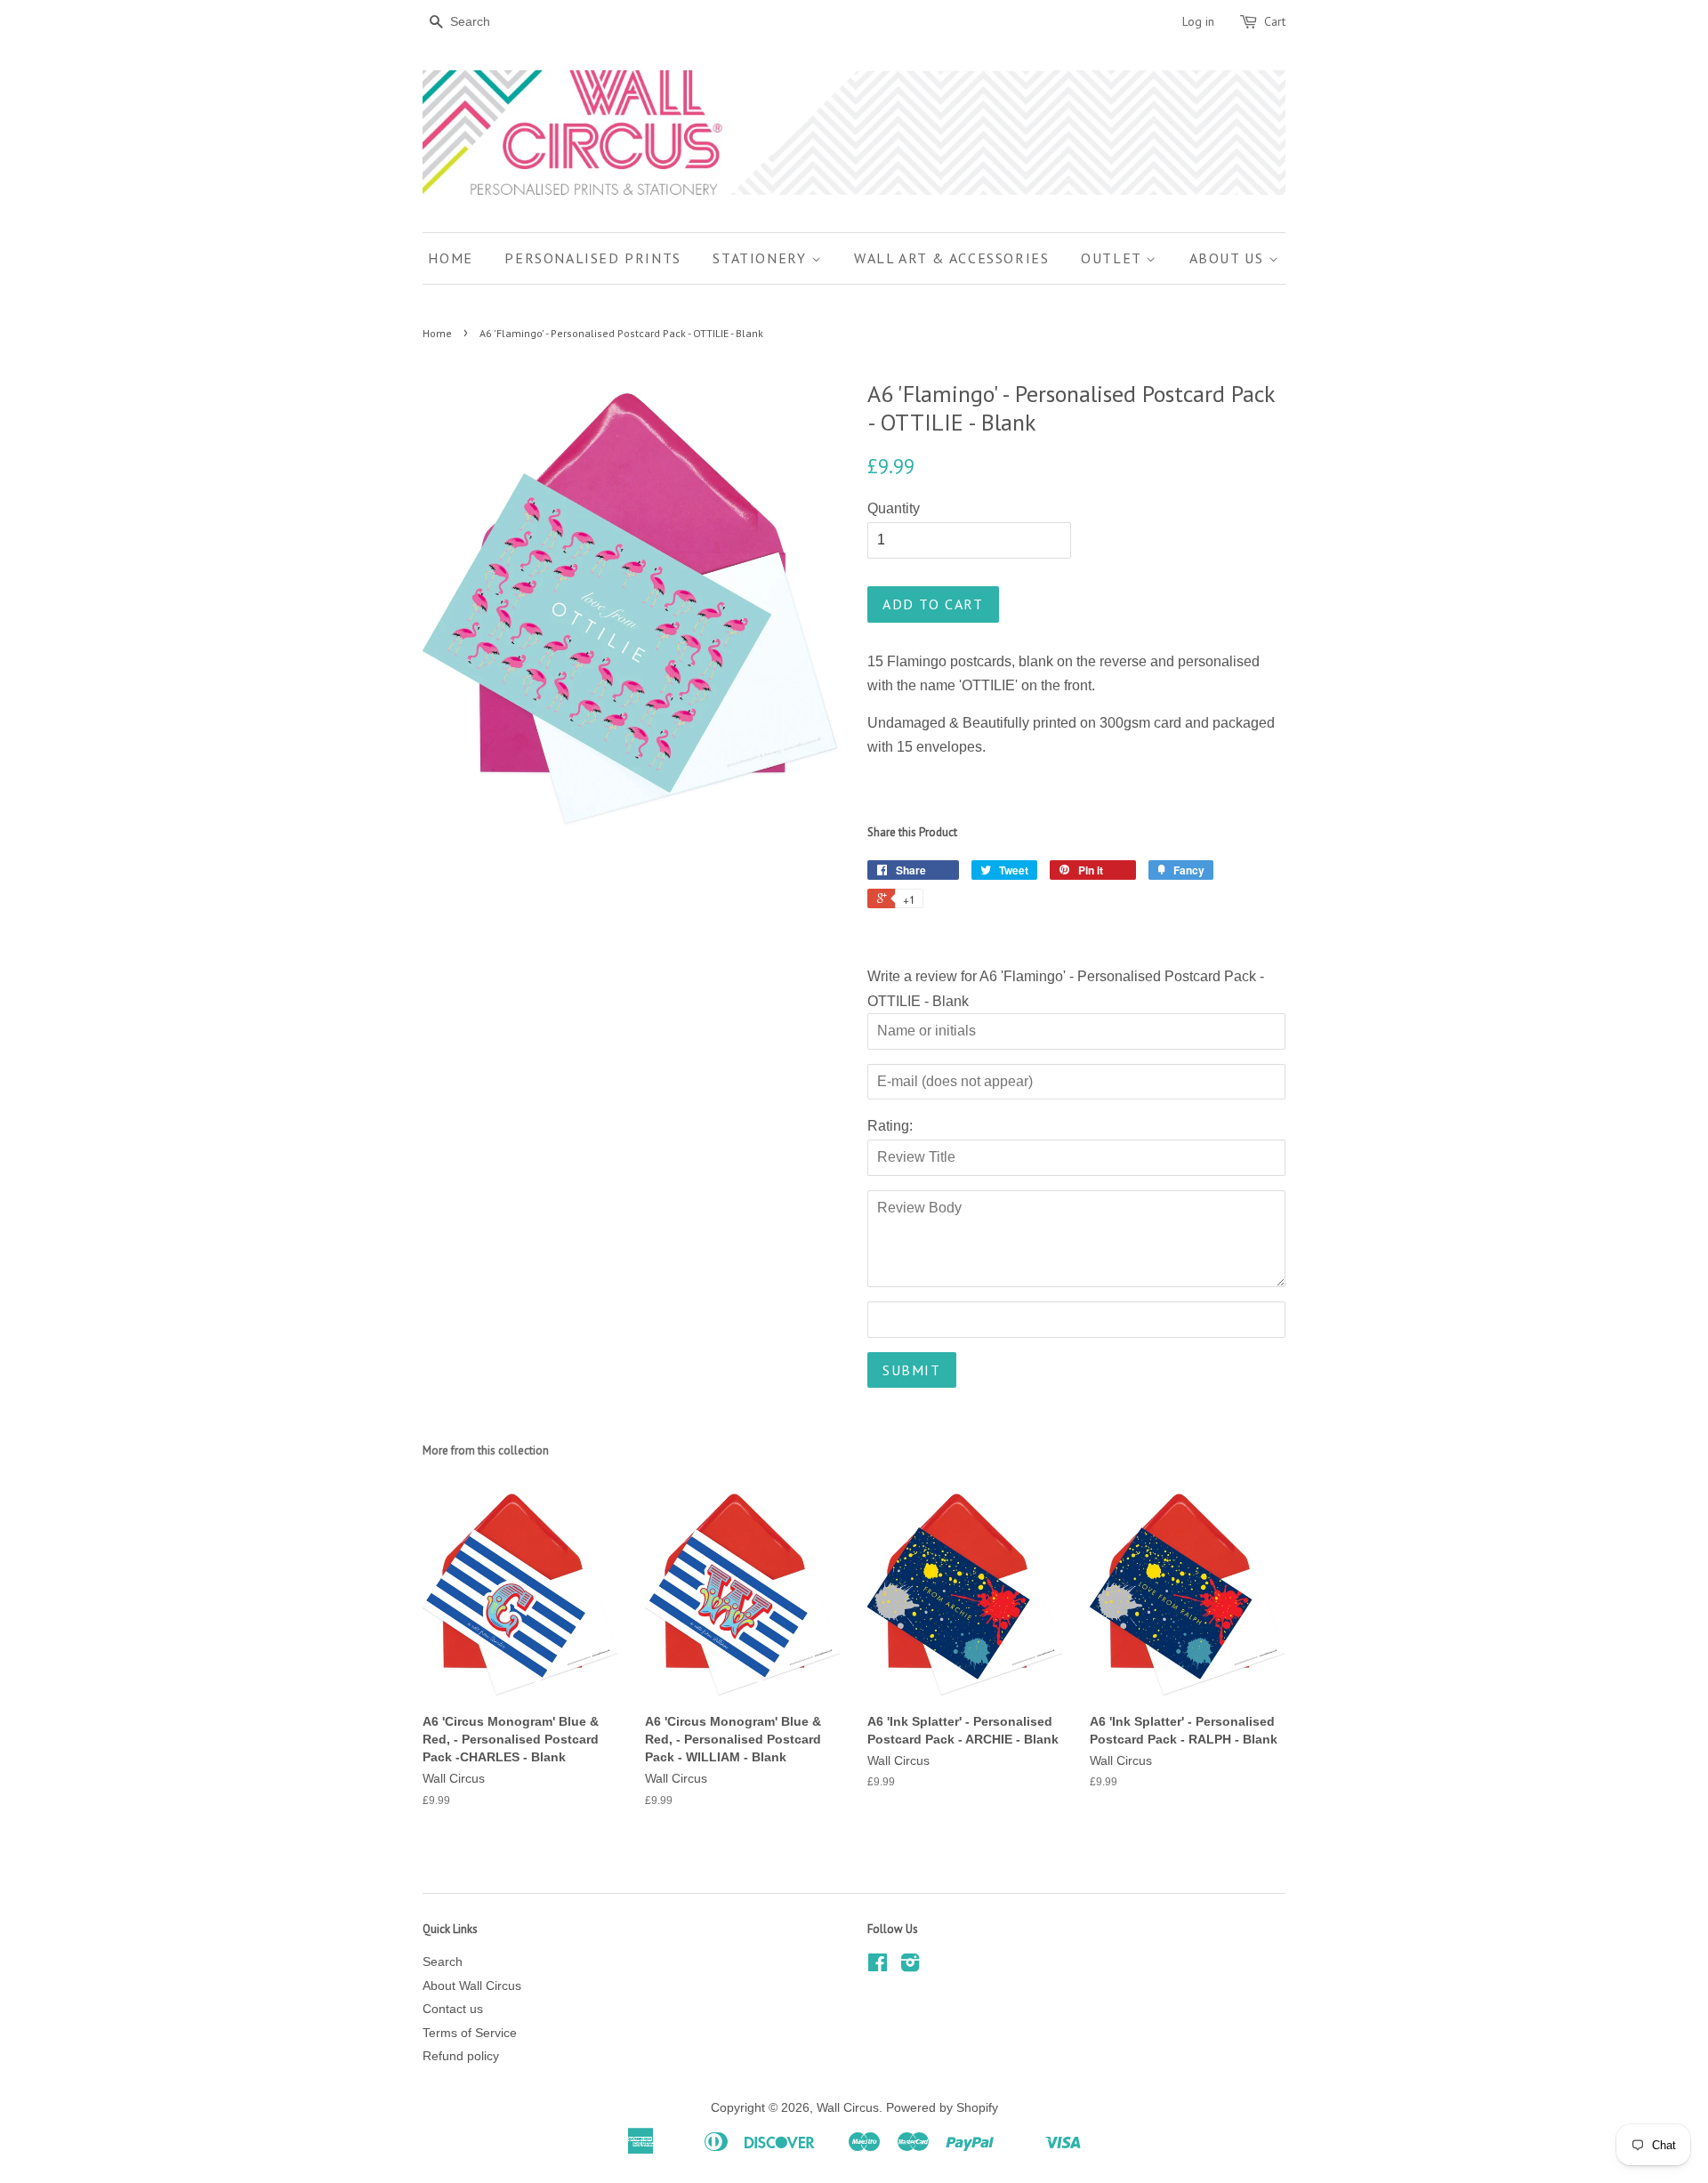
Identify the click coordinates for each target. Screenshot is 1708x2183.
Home (450, 258)
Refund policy (461, 2056)
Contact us (453, 2009)
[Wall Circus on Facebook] (878, 1966)
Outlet (1113, 258)
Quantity (894, 508)
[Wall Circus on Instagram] (910, 1966)
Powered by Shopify (942, 2108)
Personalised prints (592, 258)
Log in (1198, 21)
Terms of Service (470, 2033)
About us (1229, 258)
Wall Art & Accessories (951, 258)
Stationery (762, 258)
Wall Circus (848, 2108)
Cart (1275, 21)
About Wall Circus (472, 1986)
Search (443, 1962)
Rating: (890, 1126)
